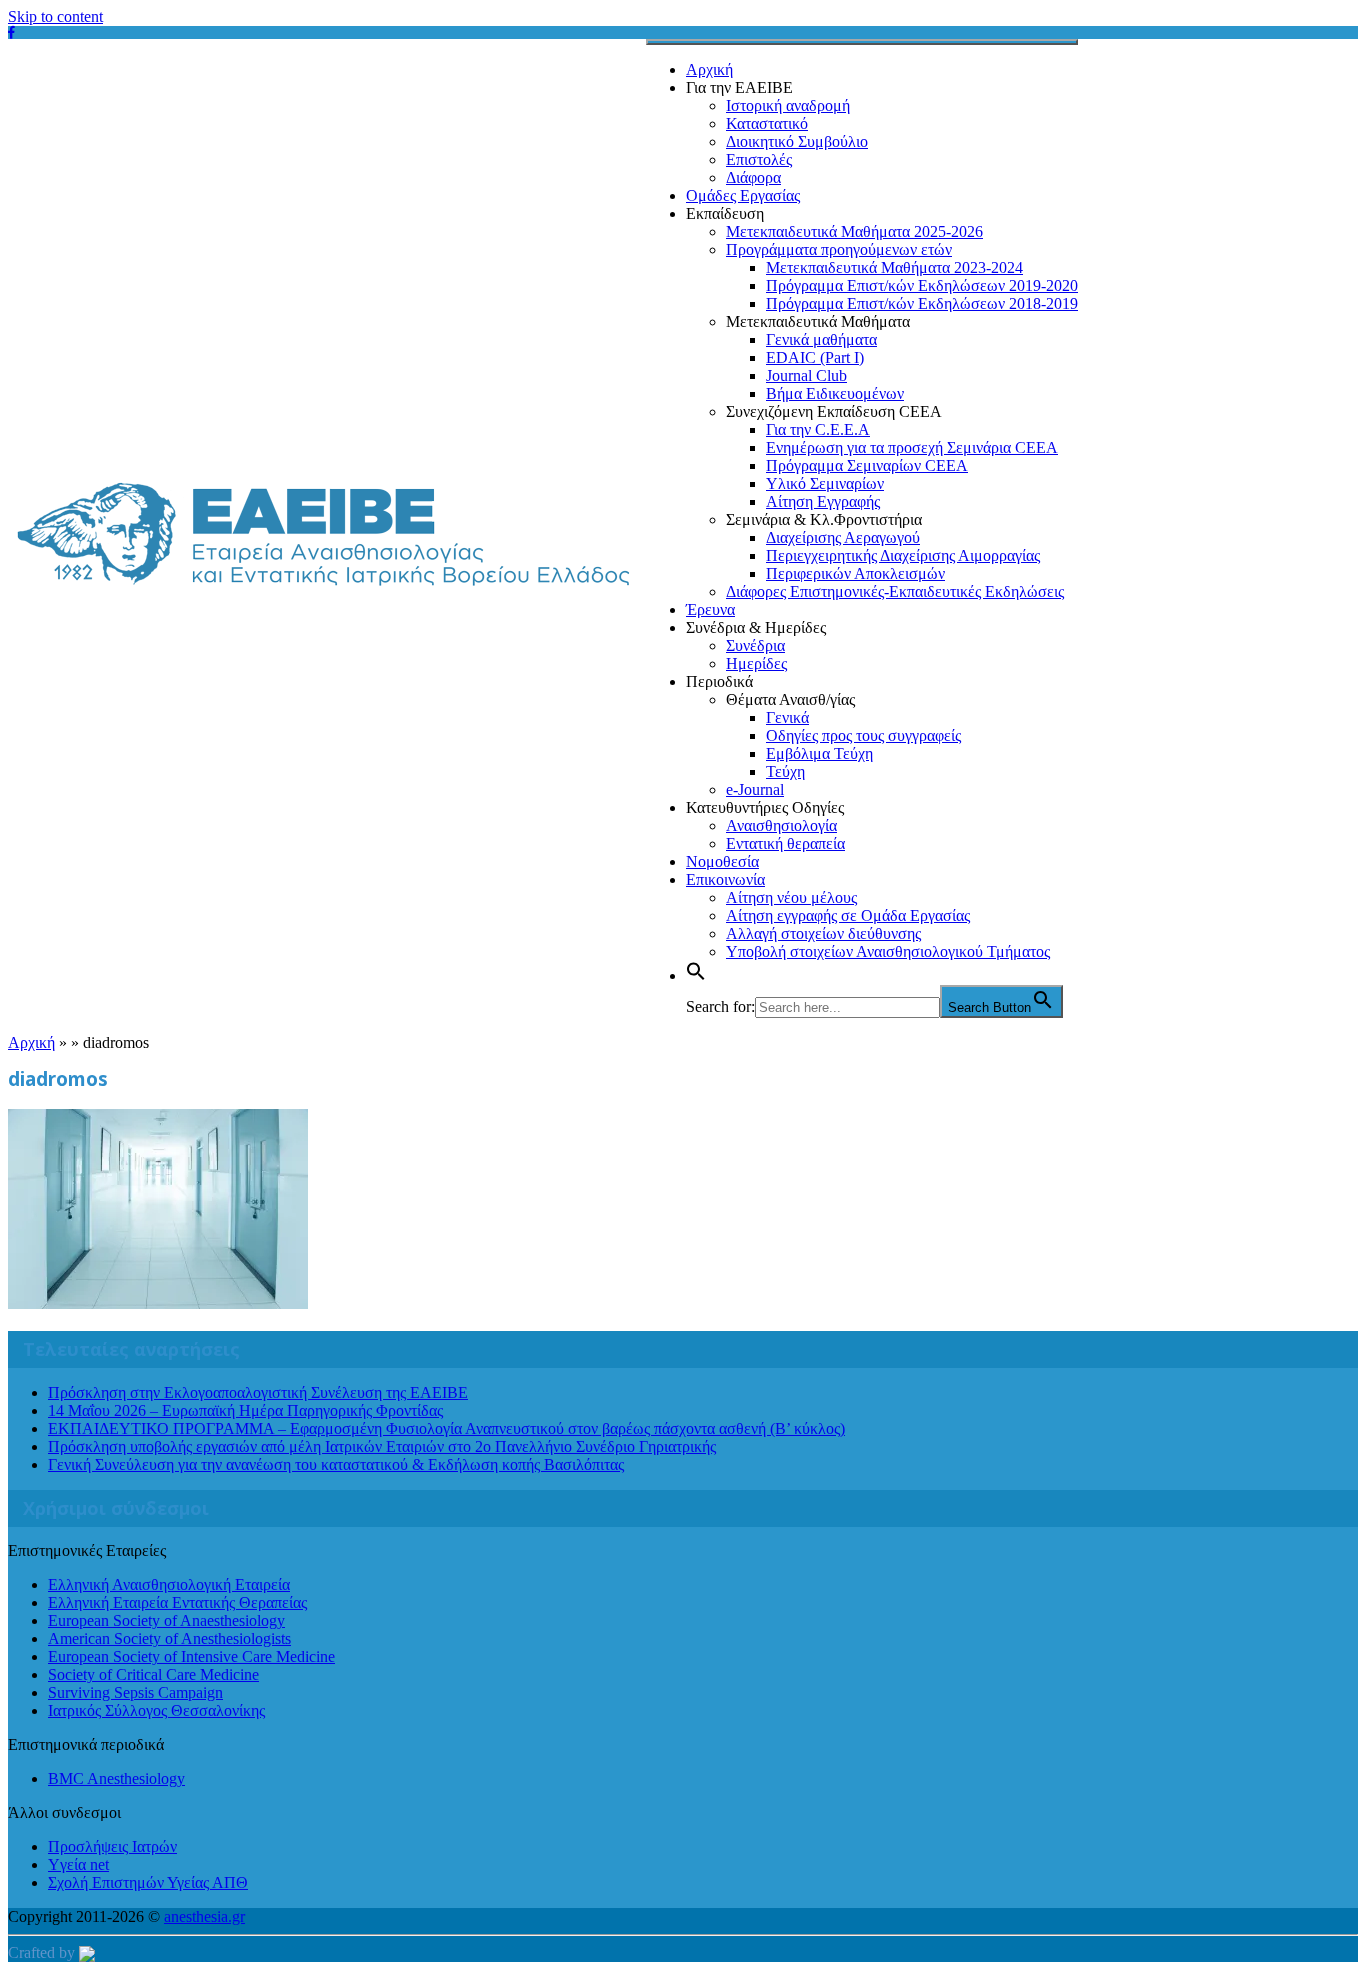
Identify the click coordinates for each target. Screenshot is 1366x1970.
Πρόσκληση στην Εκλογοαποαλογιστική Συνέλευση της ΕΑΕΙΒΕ (258, 1392)
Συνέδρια (755, 645)
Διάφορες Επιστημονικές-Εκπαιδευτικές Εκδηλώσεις (895, 591)
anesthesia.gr (204, 1916)
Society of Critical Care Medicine (153, 1674)
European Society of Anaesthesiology (166, 1620)
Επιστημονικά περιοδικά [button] (86, 1744)
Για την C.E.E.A (818, 429)
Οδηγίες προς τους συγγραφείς (863, 735)
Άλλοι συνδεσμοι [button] (64, 1812)
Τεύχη (785, 771)
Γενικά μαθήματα (821, 339)
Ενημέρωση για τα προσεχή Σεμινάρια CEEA (912, 447)
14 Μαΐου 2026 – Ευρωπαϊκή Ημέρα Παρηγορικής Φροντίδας (245, 1410)
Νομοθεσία (722, 861)
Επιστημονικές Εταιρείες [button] (87, 1550)
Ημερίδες (756, 663)
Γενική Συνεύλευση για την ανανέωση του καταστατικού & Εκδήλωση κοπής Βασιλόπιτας (336, 1464)
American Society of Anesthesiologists (169, 1638)
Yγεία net (78, 1864)
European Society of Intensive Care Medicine (191, 1656)
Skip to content (55, 16)
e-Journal (755, 789)
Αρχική (709, 69)
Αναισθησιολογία (781, 825)
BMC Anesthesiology (116, 1778)
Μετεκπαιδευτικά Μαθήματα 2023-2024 (894, 267)
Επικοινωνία (725, 879)
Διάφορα (753, 177)
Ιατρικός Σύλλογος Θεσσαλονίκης (156, 1710)
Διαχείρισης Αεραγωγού (843, 537)
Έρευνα (710, 609)
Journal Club (806, 375)
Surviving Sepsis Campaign (135, 1692)
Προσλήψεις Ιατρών (112, 1846)
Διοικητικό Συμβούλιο (797, 141)
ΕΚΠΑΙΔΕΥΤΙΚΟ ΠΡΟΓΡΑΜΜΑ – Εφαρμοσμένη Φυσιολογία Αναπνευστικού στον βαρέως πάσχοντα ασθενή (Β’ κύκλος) (446, 1428)
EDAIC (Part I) (815, 357)
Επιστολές (759, 159)
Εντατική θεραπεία (785, 843)
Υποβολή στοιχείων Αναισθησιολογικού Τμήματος (888, 951)
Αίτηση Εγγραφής (823, 501)
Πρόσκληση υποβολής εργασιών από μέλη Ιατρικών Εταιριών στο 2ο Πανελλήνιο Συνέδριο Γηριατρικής (382, 1446)
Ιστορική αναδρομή (788, 105)
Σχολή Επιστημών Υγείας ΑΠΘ (148, 1882)
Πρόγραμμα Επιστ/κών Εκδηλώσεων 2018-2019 (922, 303)
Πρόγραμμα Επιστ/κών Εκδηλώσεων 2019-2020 (922, 285)
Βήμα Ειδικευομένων (835, 393)
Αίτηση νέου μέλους (791, 897)
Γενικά (787, 717)
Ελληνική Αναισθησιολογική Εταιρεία (169, 1584)
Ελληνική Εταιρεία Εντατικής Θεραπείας (177, 1602)
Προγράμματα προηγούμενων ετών (839, 249)
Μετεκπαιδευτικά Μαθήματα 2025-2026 (854, 231)
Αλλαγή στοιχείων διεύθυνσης (823, 933)
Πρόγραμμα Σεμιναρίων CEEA (867, 465)
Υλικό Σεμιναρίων (825, 483)
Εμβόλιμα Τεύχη (819, 753)
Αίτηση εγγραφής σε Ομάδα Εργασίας (848, 915)
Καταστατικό (767, 123)
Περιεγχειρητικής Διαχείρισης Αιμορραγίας (903, 555)
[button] (696, 975)
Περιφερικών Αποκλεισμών (855, 573)
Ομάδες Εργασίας (743, 195)
